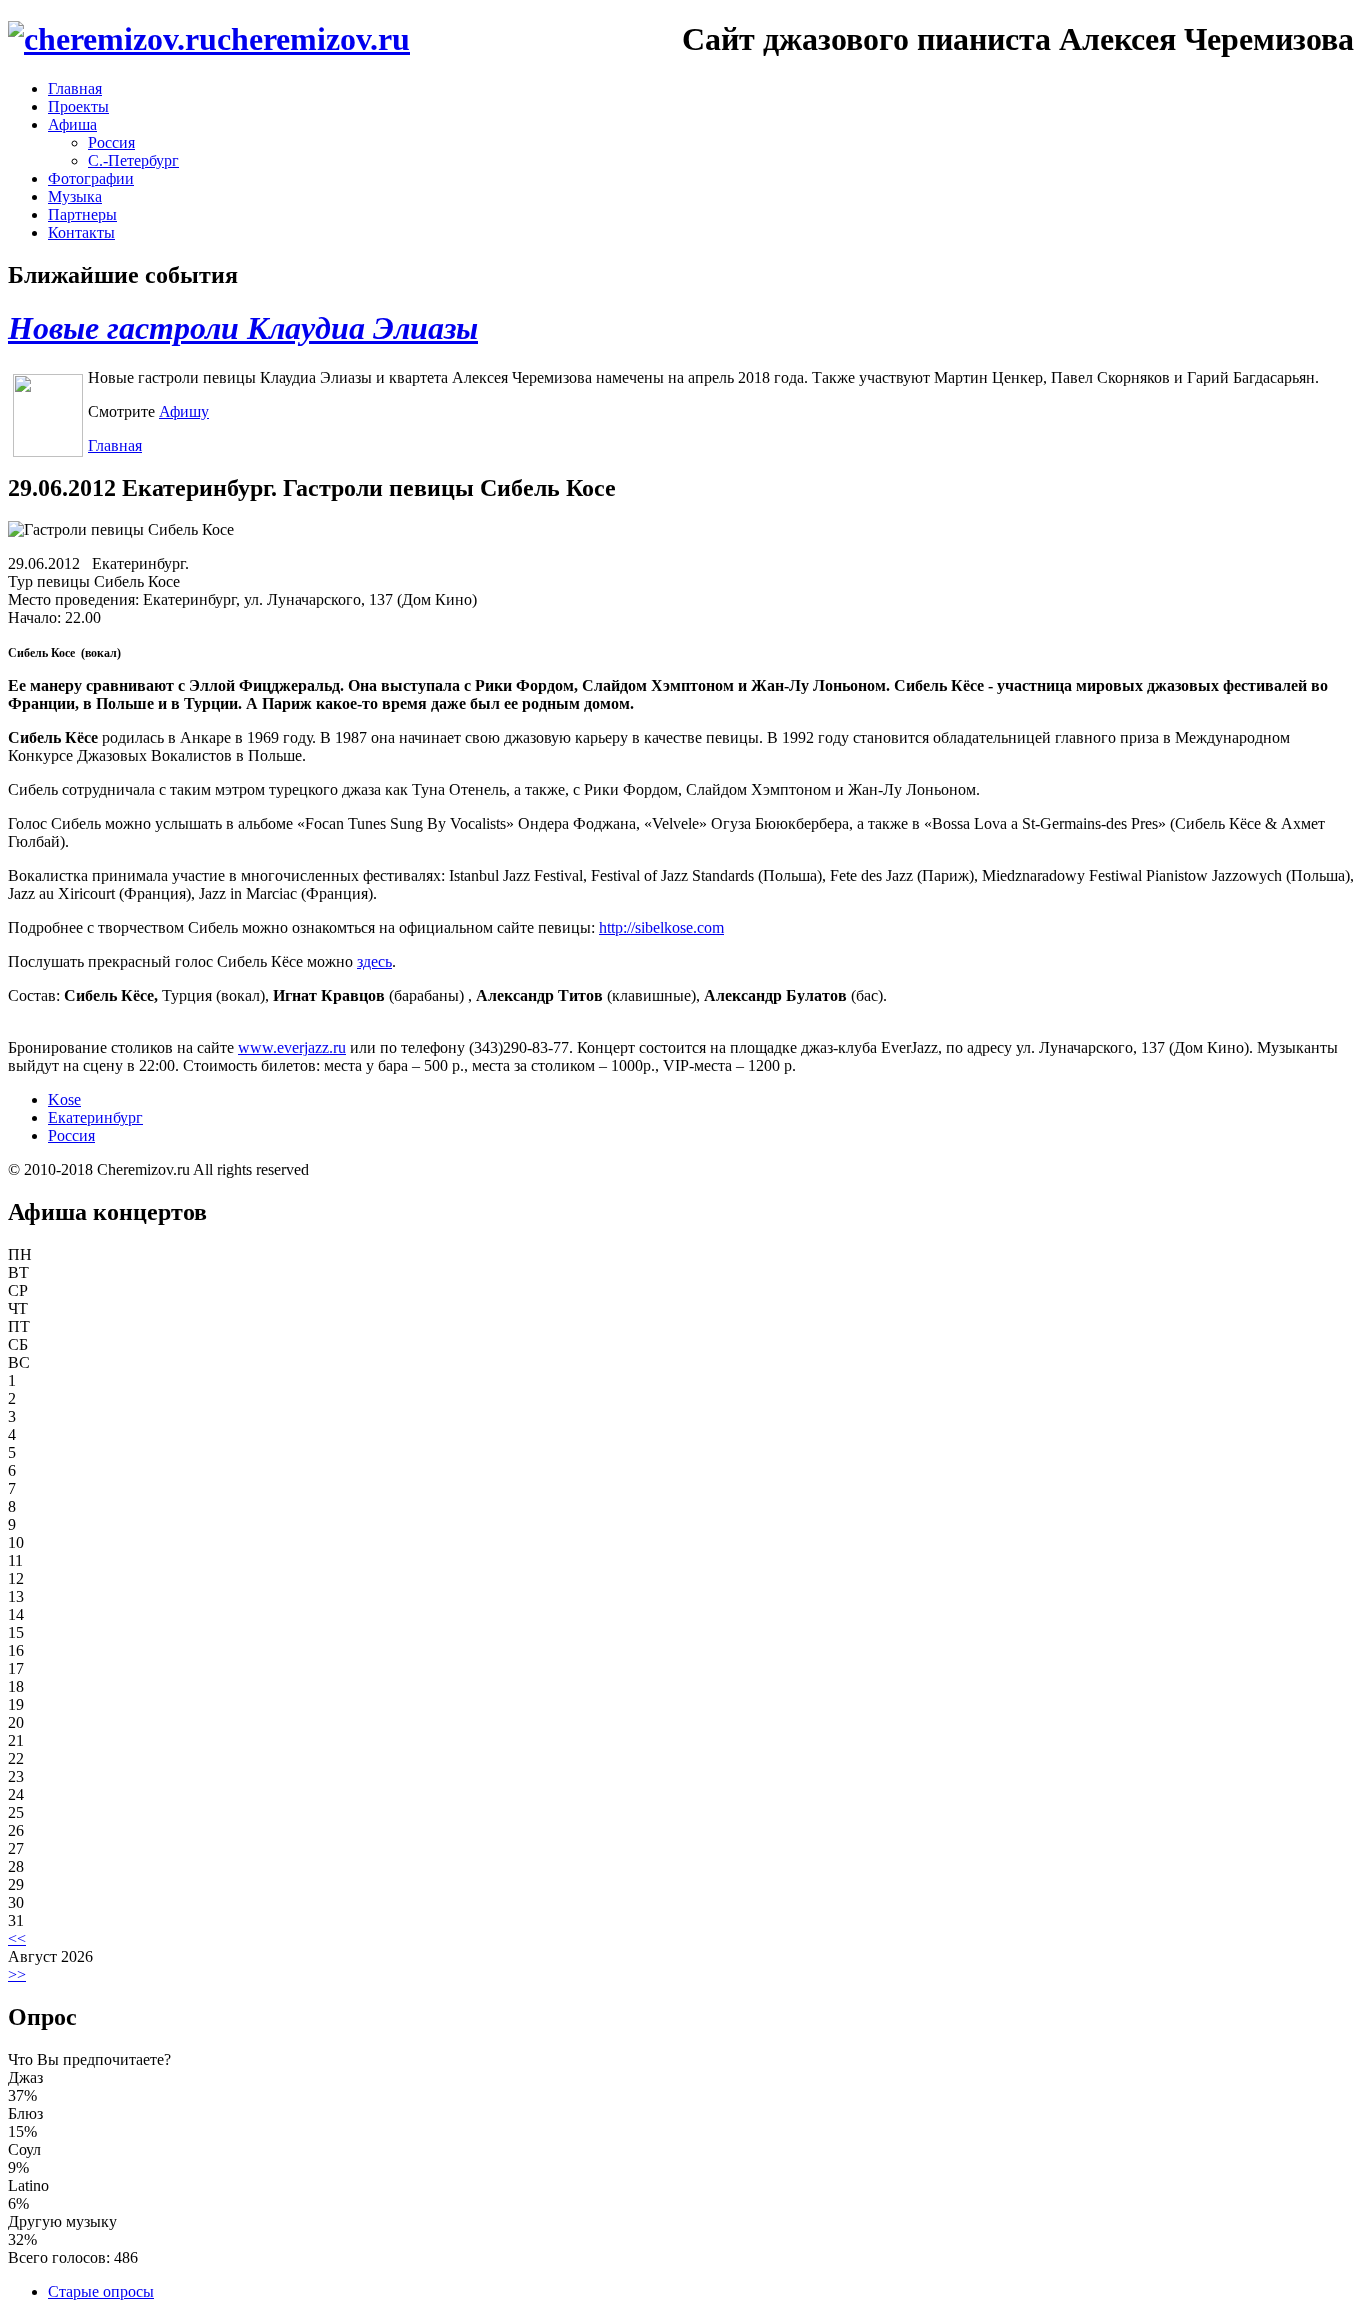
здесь (374, 961)
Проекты (78, 106)
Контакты (81, 232)
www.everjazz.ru (292, 1047)
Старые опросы (101, 2291)
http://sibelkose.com (661, 927)
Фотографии (91, 178)
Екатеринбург (95, 1117)
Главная (75, 88)
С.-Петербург (133, 160)
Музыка (75, 196)
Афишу (184, 411)
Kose (64, 1099)
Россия (111, 142)
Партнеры (82, 214)
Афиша (72, 124)
